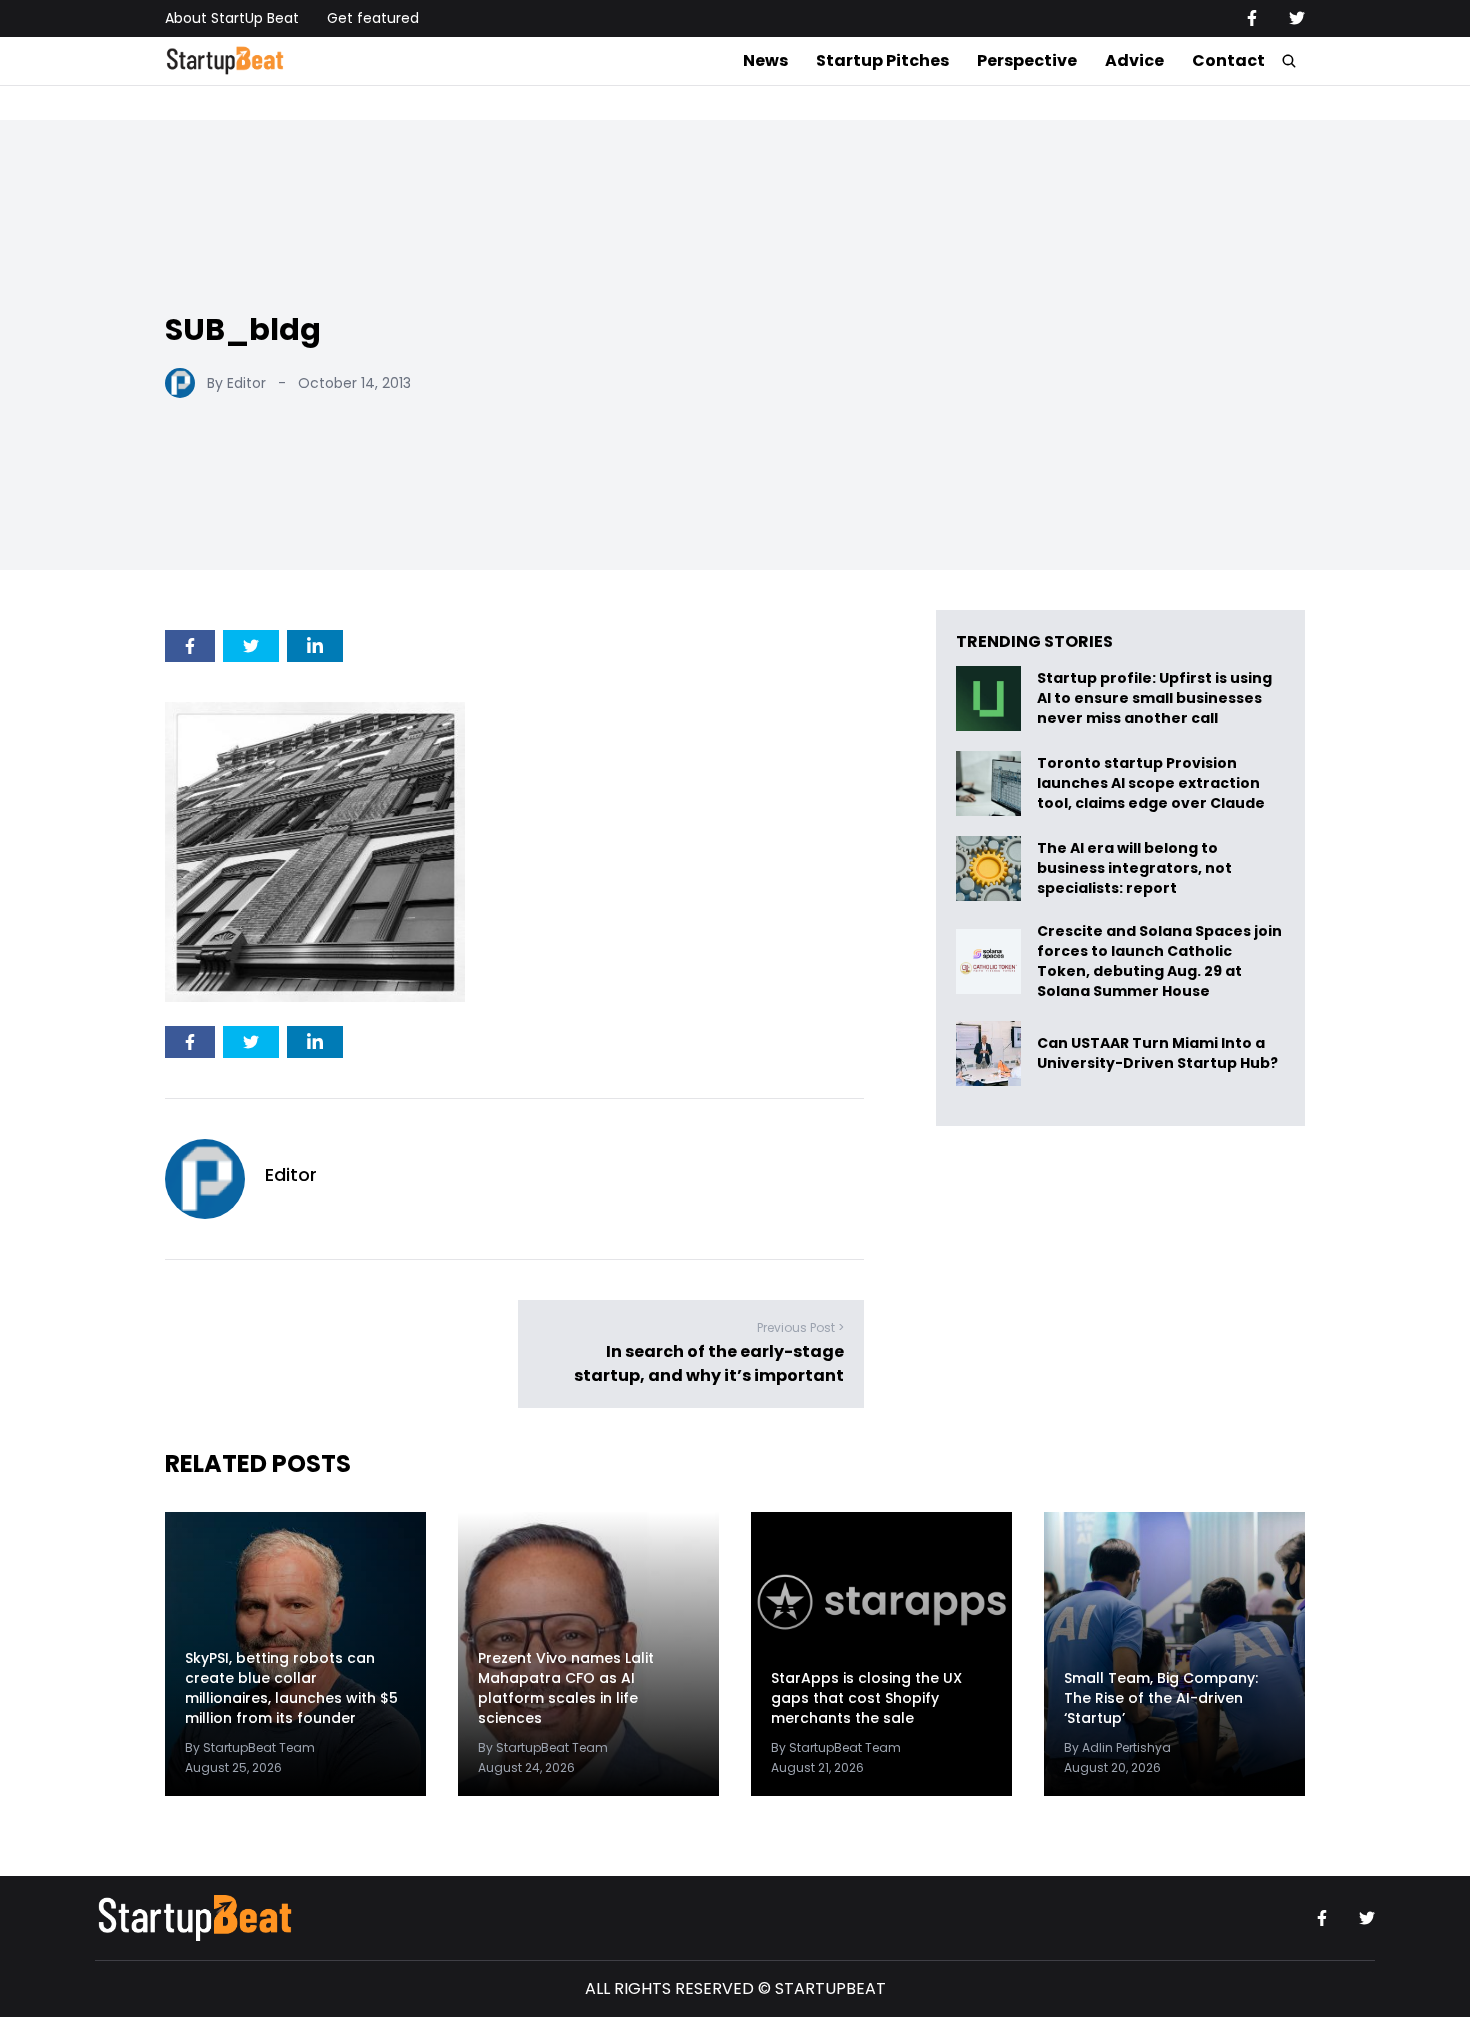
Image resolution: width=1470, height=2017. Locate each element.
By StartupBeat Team (250, 1747)
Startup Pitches (882, 60)
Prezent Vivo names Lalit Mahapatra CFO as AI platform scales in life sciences (566, 1688)
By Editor (236, 383)
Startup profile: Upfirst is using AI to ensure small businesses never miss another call (1154, 698)
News (765, 60)
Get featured (373, 18)
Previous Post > (800, 1327)
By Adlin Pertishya (1117, 1747)
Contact (1228, 60)
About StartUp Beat (232, 18)
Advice (1134, 60)
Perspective (1027, 60)
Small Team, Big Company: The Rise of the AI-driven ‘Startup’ (1161, 1698)
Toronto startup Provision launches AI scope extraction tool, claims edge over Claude (1152, 783)
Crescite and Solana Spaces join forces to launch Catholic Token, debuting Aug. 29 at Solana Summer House (1159, 961)
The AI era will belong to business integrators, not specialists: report (1134, 868)
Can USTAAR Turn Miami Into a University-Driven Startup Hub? (1157, 1053)
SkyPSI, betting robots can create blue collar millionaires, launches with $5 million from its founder (291, 1688)
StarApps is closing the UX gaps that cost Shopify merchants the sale (866, 1698)
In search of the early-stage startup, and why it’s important (709, 1363)
